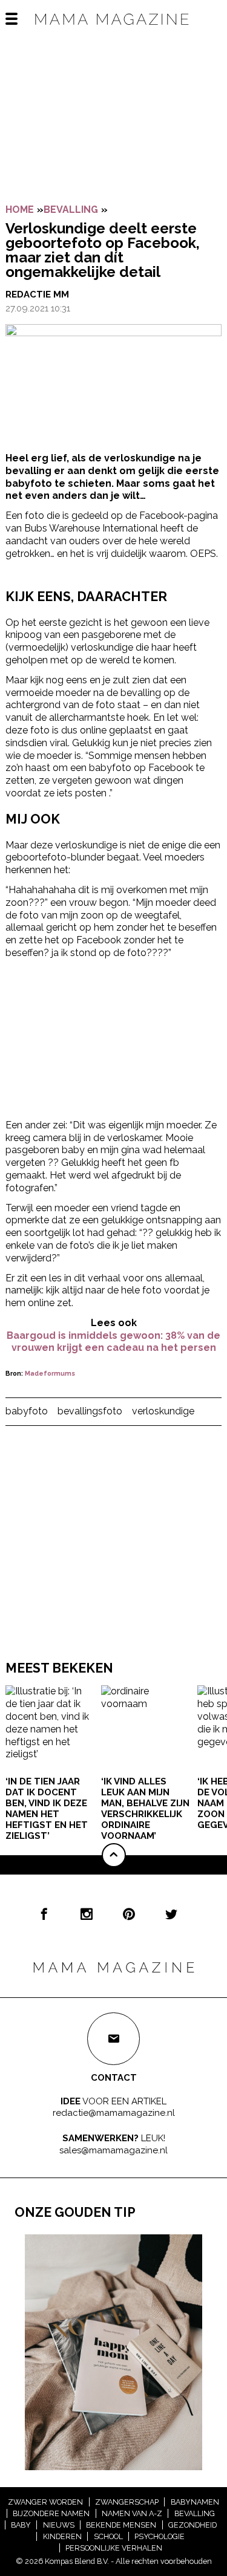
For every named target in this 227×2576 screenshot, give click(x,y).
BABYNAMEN (195, 2502)
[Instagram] (87, 1914)
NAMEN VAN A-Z (132, 2513)
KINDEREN (62, 2536)
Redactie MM (37, 294)
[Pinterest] (129, 1914)
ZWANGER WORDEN (45, 2502)
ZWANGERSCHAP (127, 2502)
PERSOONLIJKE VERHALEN (114, 2548)
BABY (21, 2525)
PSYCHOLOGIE (160, 2536)
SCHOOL (108, 2536)
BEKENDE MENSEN (121, 2525)
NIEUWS (59, 2525)
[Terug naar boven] (114, 1855)
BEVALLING (71, 210)
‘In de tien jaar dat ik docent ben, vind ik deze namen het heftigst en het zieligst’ (47, 1809)
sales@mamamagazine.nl (113, 2150)
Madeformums (50, 1374)
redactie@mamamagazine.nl (114, 2113)
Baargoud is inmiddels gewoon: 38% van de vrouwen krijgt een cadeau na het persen (113, 1342)
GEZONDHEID (192, 2525)
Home (20, 210)
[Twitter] (171, 1914)
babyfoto (27, 1411)
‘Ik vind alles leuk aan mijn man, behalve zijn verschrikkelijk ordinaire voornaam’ (145, 1809)
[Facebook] (44, 1914)
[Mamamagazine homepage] (114, 30)
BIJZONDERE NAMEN (51, 2513)
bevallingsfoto (90, 1411)
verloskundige (163, 1411)
